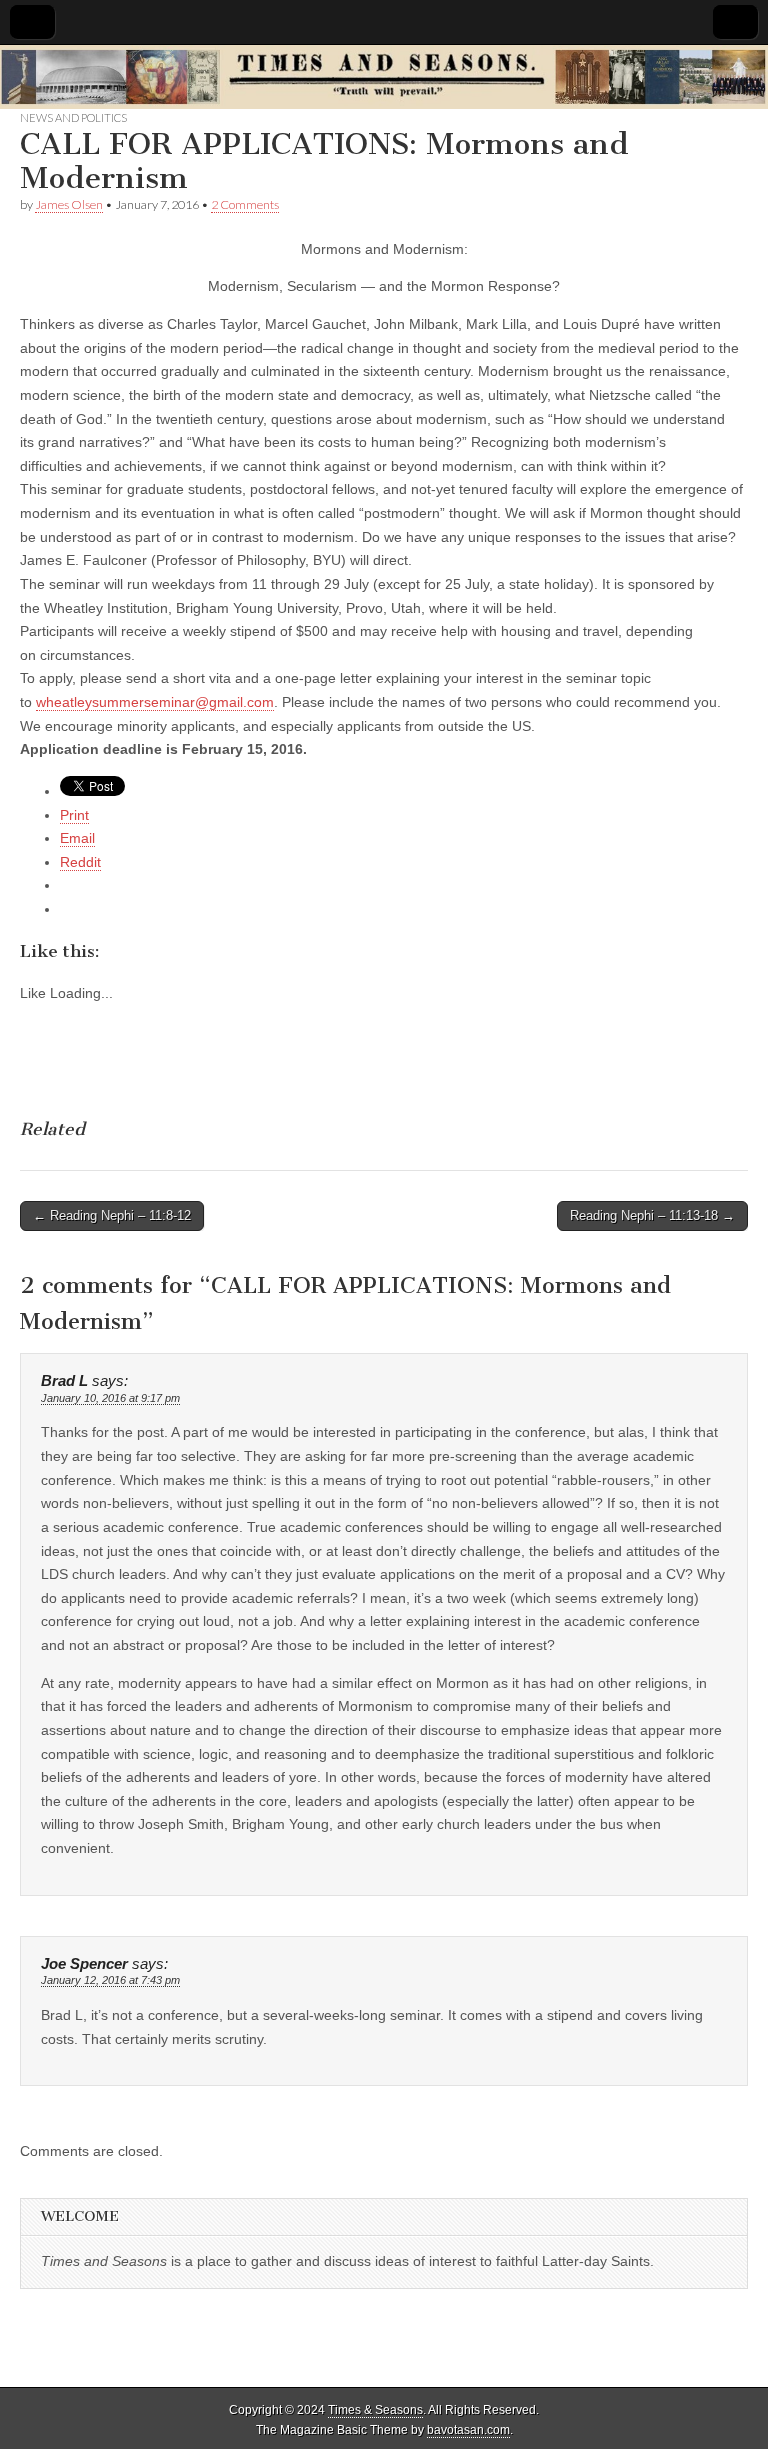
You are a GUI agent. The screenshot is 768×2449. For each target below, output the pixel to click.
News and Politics (73, 117)
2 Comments (245, 204)
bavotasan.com (468, 2430)
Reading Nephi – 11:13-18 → (652, 1215)
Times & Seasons (375, 2410)
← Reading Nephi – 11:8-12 (112, 1215)
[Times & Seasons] (384, 77)
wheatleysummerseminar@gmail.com (155, 702)
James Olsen (69, 204)
